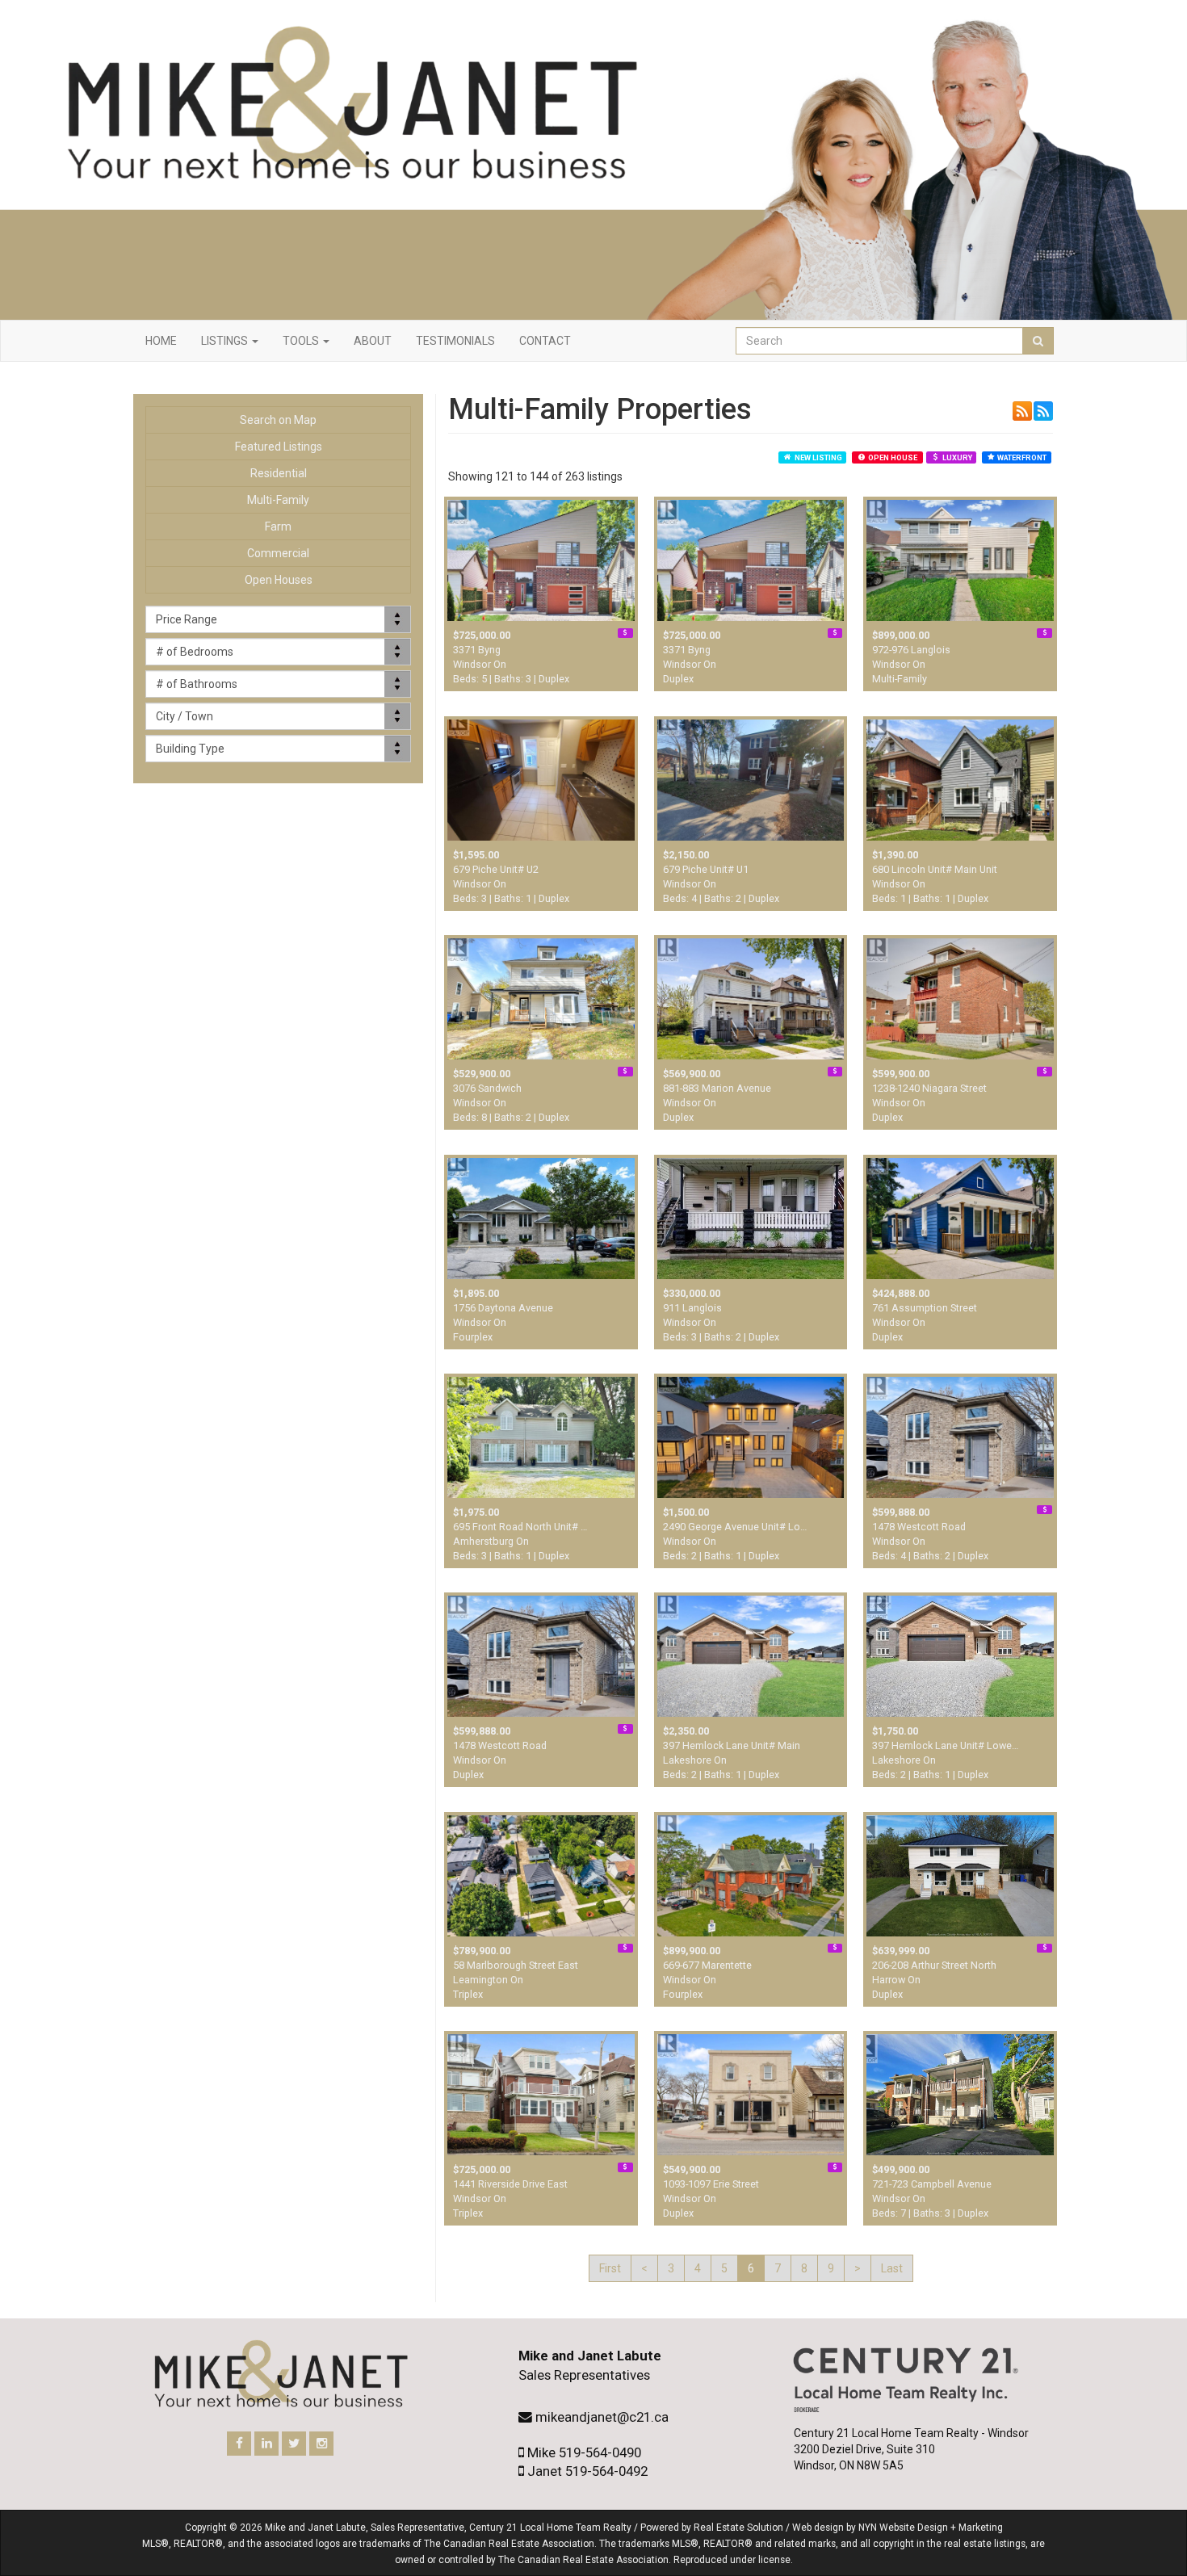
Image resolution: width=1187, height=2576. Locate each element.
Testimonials (455, 341)
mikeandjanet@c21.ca (602, 2417)
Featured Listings (279, 447)
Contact (545, 341)
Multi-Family (278, 500)
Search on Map (278, 420)
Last (892, 2268)
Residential (279, 473)
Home (161, 341)
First (610, 2268)
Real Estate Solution (738, 2528)
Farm (278, 527)
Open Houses (279, 580)
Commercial (278, 553)
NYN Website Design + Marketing (931, 2528)
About (373, 341)
